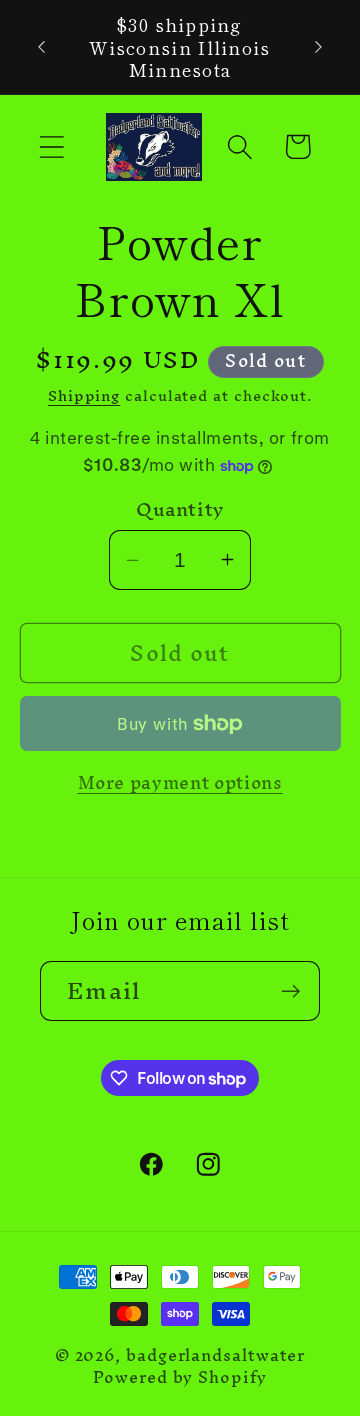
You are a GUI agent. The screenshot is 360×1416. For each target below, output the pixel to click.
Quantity (179, 509)
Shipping (84, 395)
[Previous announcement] (42, 47)
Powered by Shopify (179, 1377)
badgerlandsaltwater (215, 1355)
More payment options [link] (180, 783)
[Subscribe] (290, 991)
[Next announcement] (319, 47)
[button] (51, 146)
